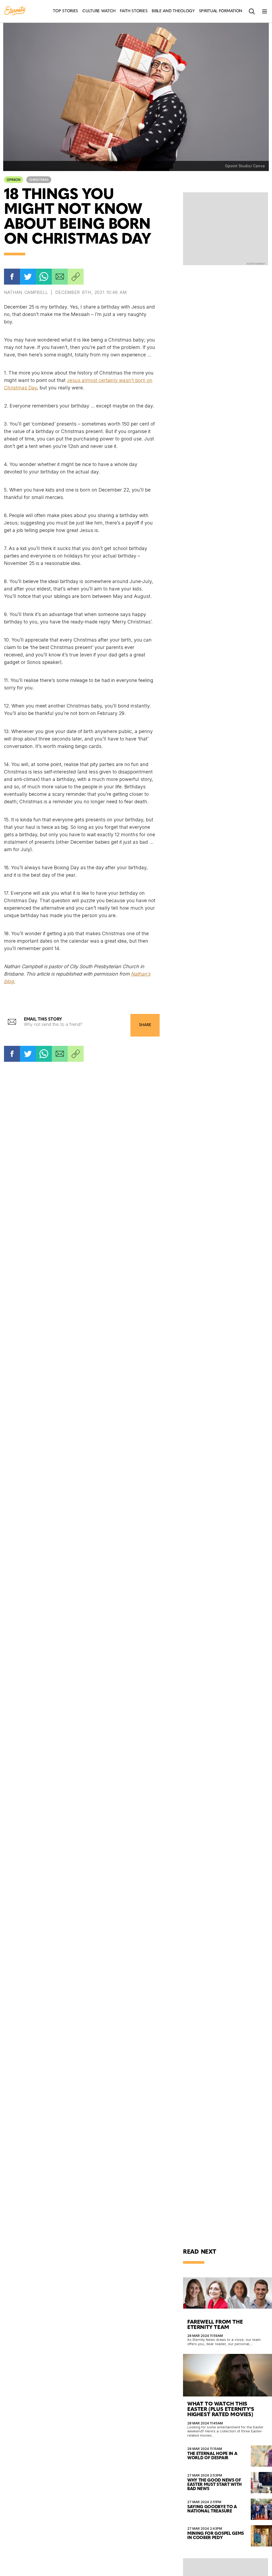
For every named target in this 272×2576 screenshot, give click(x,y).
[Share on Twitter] (28, 277)
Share (145, 1025)
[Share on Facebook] (12, 277)
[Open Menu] (265, 11)
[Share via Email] (60, 277)
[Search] (252, 11)
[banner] (15, 11)
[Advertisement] (226, 228)
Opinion (14, 180)
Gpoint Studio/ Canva (245, 166)
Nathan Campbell (26, 292)
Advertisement (256, 264)
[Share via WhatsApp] (44, 277)
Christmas (39, 180)
